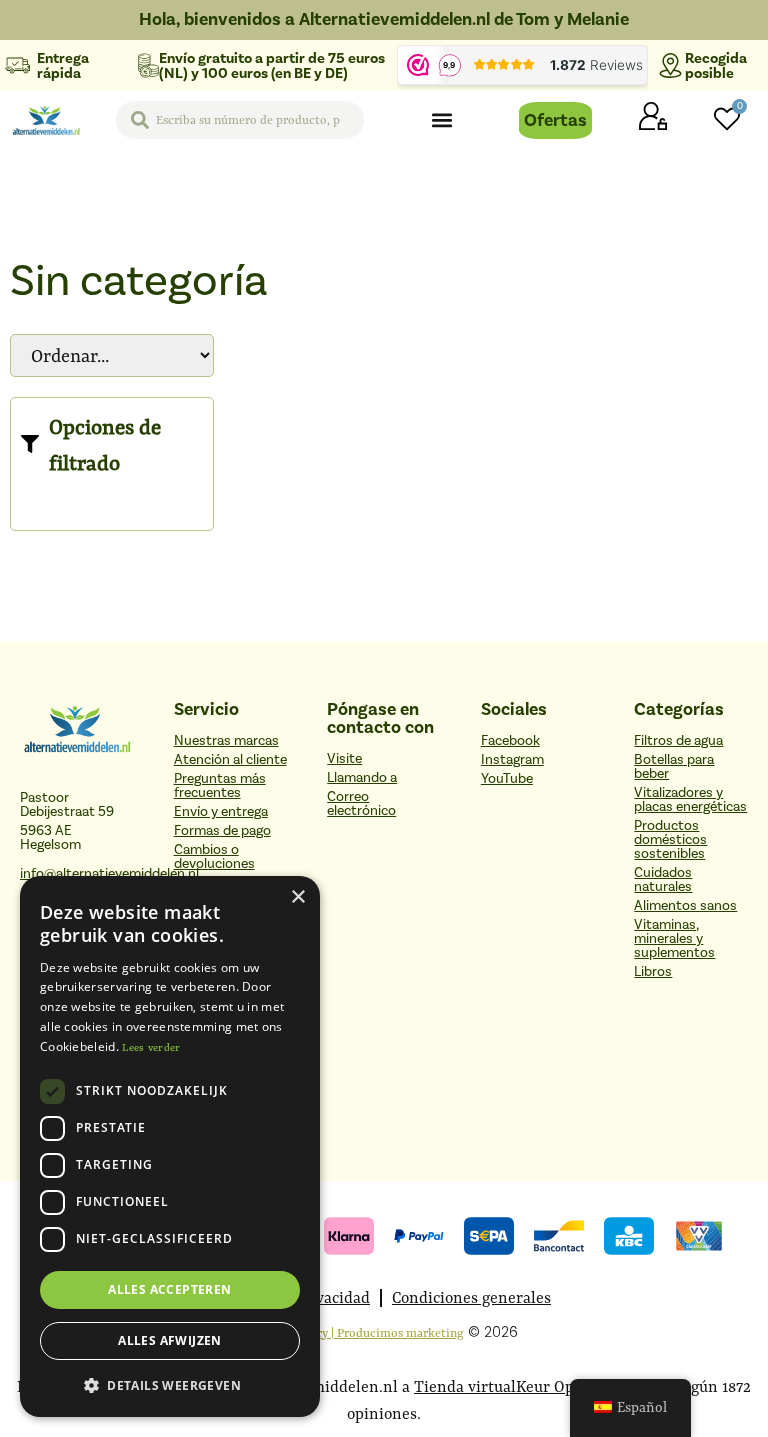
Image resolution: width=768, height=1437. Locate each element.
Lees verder (151, 1047)
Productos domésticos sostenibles (670, 840)
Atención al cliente (230, 760)
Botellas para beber (674, 767)
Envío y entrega (221, 812)
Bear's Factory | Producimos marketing (357, 1332)
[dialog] (170, 1146)
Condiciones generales (471, 1297)
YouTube (507, 779)
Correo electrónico (361, 804)
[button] (441, 120)
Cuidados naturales (663, 880)
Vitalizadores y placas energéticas (690, 800)
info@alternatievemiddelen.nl (109, 874)
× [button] (297, 897)
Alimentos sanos (685, 906)
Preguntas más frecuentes (220, 786)
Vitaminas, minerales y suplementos (674, 939)
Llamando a (362, 778)
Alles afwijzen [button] (170, 1340)
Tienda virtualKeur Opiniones (520, 1386)
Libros (653, 972)
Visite (344, 759)
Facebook (510, 741)
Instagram (512, 760)
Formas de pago (222, 831)
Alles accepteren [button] (169, 1289)
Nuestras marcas (226, 741)
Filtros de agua (678, 741)
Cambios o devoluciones (214, 857)
